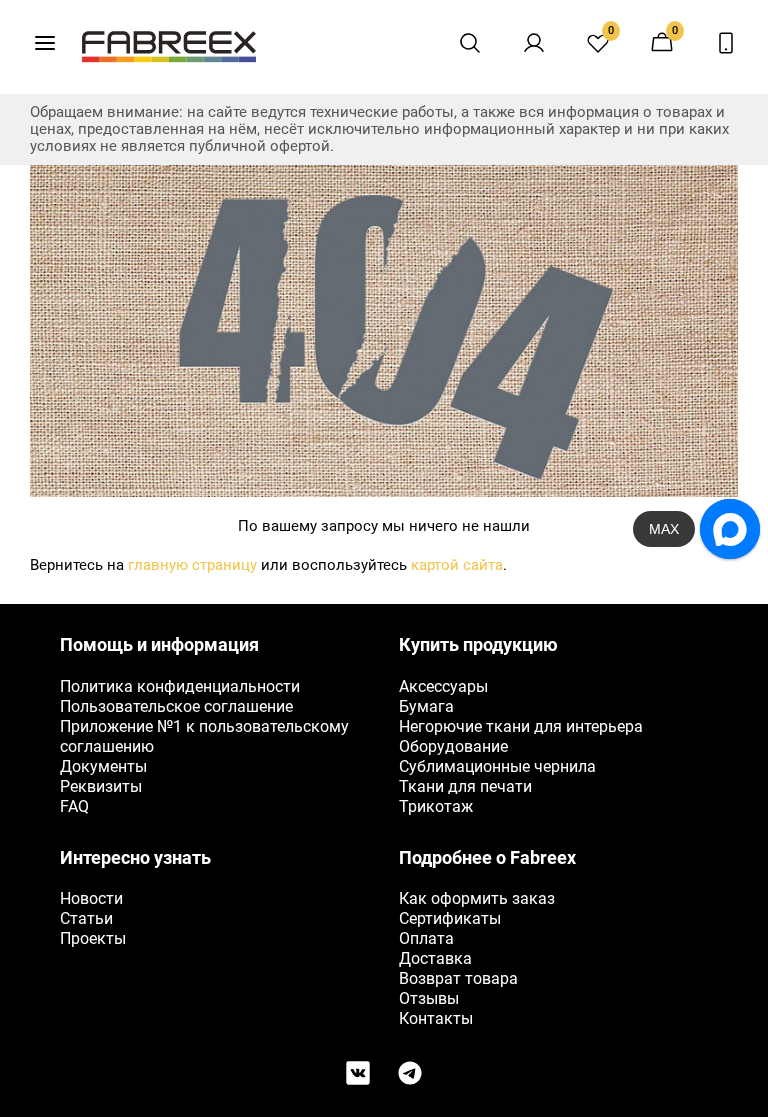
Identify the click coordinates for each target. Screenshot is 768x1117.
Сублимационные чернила (497, 766)
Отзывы (429, 998)
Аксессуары (443, 686)
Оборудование (453, 746)
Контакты (436, 1018)
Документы (103, 766)
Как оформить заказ (477, 898)
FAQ (74, 806)
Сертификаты (450, 918)
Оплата (426, 938)
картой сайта (457, 565)
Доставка (435, 958)
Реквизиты (101, 786)
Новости (91, 898)
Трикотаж (436, 806)
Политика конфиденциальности (180, 686)
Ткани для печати (465, 786)
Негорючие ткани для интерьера (521, 726)
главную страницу (192, 565)
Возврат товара (458, 978)
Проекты (93, 938)
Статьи (86, 918)
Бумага (426, 706)
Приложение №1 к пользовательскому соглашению (204, 736)
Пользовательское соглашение (176, 706)
